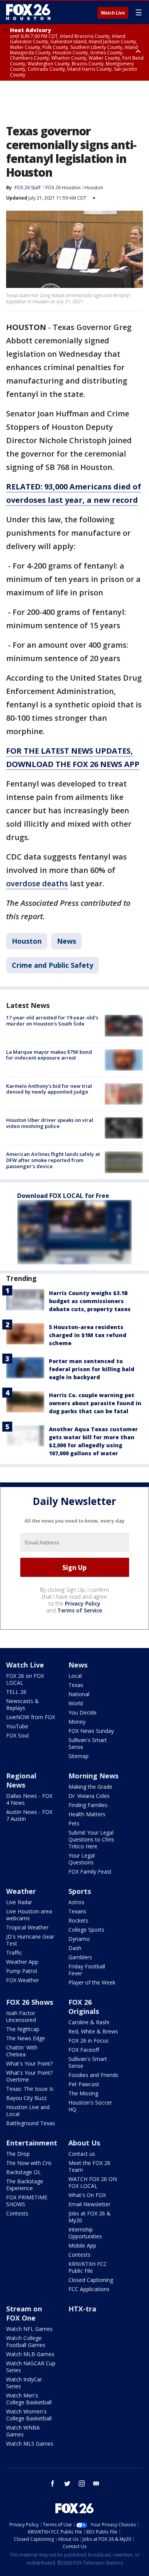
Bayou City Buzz (26, 2098)
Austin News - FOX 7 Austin (29, 1815)
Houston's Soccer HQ (90, 2106)
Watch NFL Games (29, 2329)
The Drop (18, 2154)
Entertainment (32, 2143)
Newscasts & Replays (23, 1704)
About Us (84, 2143)
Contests (17, 2213)
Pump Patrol (22, 1971)
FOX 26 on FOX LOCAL (25, 1679)
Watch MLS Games (30, 2444)
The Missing (83, 2093)
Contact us (82, 2154)
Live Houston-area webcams (29, 1915)
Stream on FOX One (24, 2313)
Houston (94, 188)
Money (77, 1722)
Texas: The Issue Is (30, 2089)
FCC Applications (89, 2289)
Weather (21, 1891)
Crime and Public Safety (53, 965)
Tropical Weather (27, 1927)
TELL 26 (16, 1692)
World (76, 1703)
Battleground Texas (31, 2123)
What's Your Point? (29, 2063)
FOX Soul (17, 1735)
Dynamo (79, 1939)
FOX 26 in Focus (88, 2040)
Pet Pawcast (84, 2084)
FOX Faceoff (84, 2050)
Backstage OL (23, 2172)
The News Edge (26, 2038)
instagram (82, 2483)
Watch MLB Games (30, 2354)
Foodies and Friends (93, 2075)
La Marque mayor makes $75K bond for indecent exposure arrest (49, 1055)
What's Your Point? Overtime (29, 2076)
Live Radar (19, 1902)
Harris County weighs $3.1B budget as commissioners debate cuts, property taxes (90, 1301)
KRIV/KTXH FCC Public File (88, 2267)
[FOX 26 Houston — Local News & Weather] (28, 12)
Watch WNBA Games (23, 2431)
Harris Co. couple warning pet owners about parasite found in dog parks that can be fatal (95, 1403)
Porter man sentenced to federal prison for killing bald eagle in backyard (92, 1369)
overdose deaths (37, 883)
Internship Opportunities (85, 2233)
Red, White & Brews (93, 2031)
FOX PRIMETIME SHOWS (27, 2201)
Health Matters (87, 1814)
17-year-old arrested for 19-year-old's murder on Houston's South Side (52, 1021)
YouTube (17, 1726)
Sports (80, 1891)
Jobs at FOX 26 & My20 (90, 2217)
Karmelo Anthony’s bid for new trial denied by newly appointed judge (49, 1089)
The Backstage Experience (25, 2185)
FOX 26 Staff (28, 188)
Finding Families (88, 1805)
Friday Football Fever (87, 1970)
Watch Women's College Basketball (29, 2415)
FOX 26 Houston (63, 188)
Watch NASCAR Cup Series (31, 2367)
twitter (67, 2483)
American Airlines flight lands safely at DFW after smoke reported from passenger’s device (53, 1160)
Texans (77, 1911)
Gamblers (80, 1957)
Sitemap (79, 1756)
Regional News (21, 1780)
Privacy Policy (83, 1603)
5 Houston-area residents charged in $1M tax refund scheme (88, 1335)
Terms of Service (80, 1610)
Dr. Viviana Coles (89, 1796)
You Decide (83, 1712)
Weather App (22, 1962)
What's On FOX (87, 2195)
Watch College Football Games (26, 2341)
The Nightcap (23, 2029)
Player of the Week (92, 1982)
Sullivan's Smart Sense (88, 1743)
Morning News (93, 1776)
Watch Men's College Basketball (29, 2399)
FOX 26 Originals (84, 2007)
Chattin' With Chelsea (22, 2051)
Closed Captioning (91, 2280)
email (96, 2483)
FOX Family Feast (90, 1871)
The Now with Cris (29, 2163)
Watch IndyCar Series (24, 2383)
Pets (74, 1823)
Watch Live (113, 13)
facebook (53, 2483)
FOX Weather (23, 1980)
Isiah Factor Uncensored (21, 2016)
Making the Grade (90, 1787)
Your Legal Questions (82, 1859)
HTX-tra (82, 2309)
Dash (75, 1948)
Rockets (78, 1920)
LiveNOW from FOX (31, 1717)
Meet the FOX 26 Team (89, 2166)
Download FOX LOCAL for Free (63, 1196)
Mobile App (82, 2245)
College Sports (86, 1930)
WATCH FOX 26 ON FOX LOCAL (93, 2182)
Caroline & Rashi (89, 2022)
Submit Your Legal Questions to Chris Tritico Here (91, 1839)
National (79, 1694)
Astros (76, 1902)
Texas (76, 1685)
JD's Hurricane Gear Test (30, 1940)
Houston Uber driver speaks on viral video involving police (50, 1123)
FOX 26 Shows (30, 2002)
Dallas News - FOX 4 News (29, 1799)
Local (75, 1676)
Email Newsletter (89, 2204)
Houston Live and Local (28, 2110)
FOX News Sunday (91, 1731)
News (66, 941)
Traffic (14, 1953)
